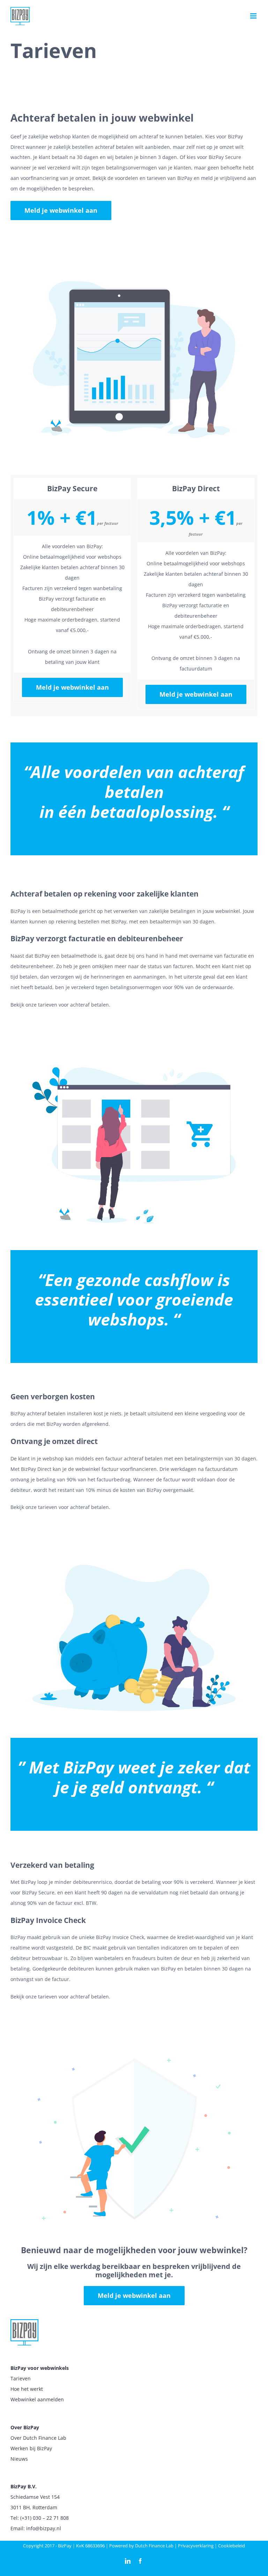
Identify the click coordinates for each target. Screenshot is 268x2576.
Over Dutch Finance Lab (38, 2438)
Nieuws (19, 2459)
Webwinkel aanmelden (37, 2399)
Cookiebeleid (232, 2546)
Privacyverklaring (196, 2546)
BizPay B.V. (24, 2486)
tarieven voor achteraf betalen (73, 1005)
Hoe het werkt (27, 2389)
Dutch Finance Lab (154, 2546)
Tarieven (21, 2378)
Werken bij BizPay (31, 2448)
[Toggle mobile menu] (254, 16)
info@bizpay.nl (44, 2528)
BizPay (65, 2546)
